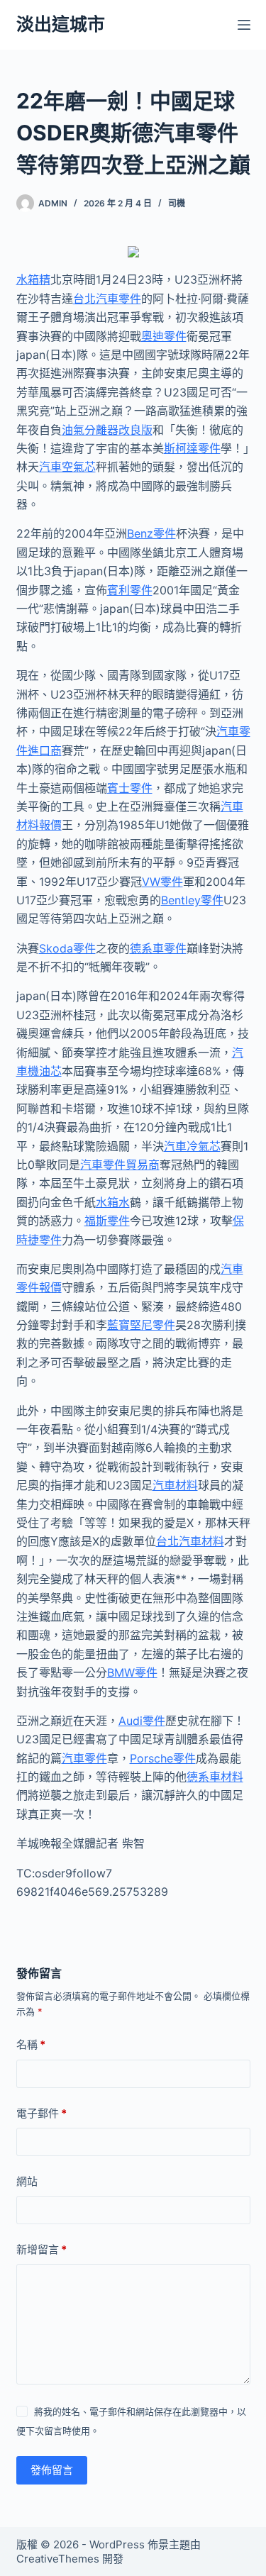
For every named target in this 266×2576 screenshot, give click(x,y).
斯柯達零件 (192, 448)
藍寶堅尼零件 (141, 1325)
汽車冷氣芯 (192, 1146)
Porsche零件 (163, 1758)
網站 (27, 2181)
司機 (177, 203)
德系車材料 (215, 1777)
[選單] (244, 25)
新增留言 (41, 2249)
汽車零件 (84, 1758)
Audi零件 (142, 1721)
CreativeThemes (58, 2559)
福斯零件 (107, 1221)
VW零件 (162, 882)
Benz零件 (151, 533)
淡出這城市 (61, 24)
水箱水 (113, 1202)
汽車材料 (175, 1485)
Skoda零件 (67, 948)
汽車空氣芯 (67, 467)
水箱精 (33, 279)
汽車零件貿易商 (120, 1165)
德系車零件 (158, 948)
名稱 (31, 2044)
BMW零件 (132, 1672)
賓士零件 (130, 788)
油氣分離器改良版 (107, 430)
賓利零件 (130, 590)
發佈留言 (52, 2470)
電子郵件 (41, 2113)
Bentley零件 (192, 900)
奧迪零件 (164, 336)
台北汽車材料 (190, 1541)
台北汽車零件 (107, 299)
